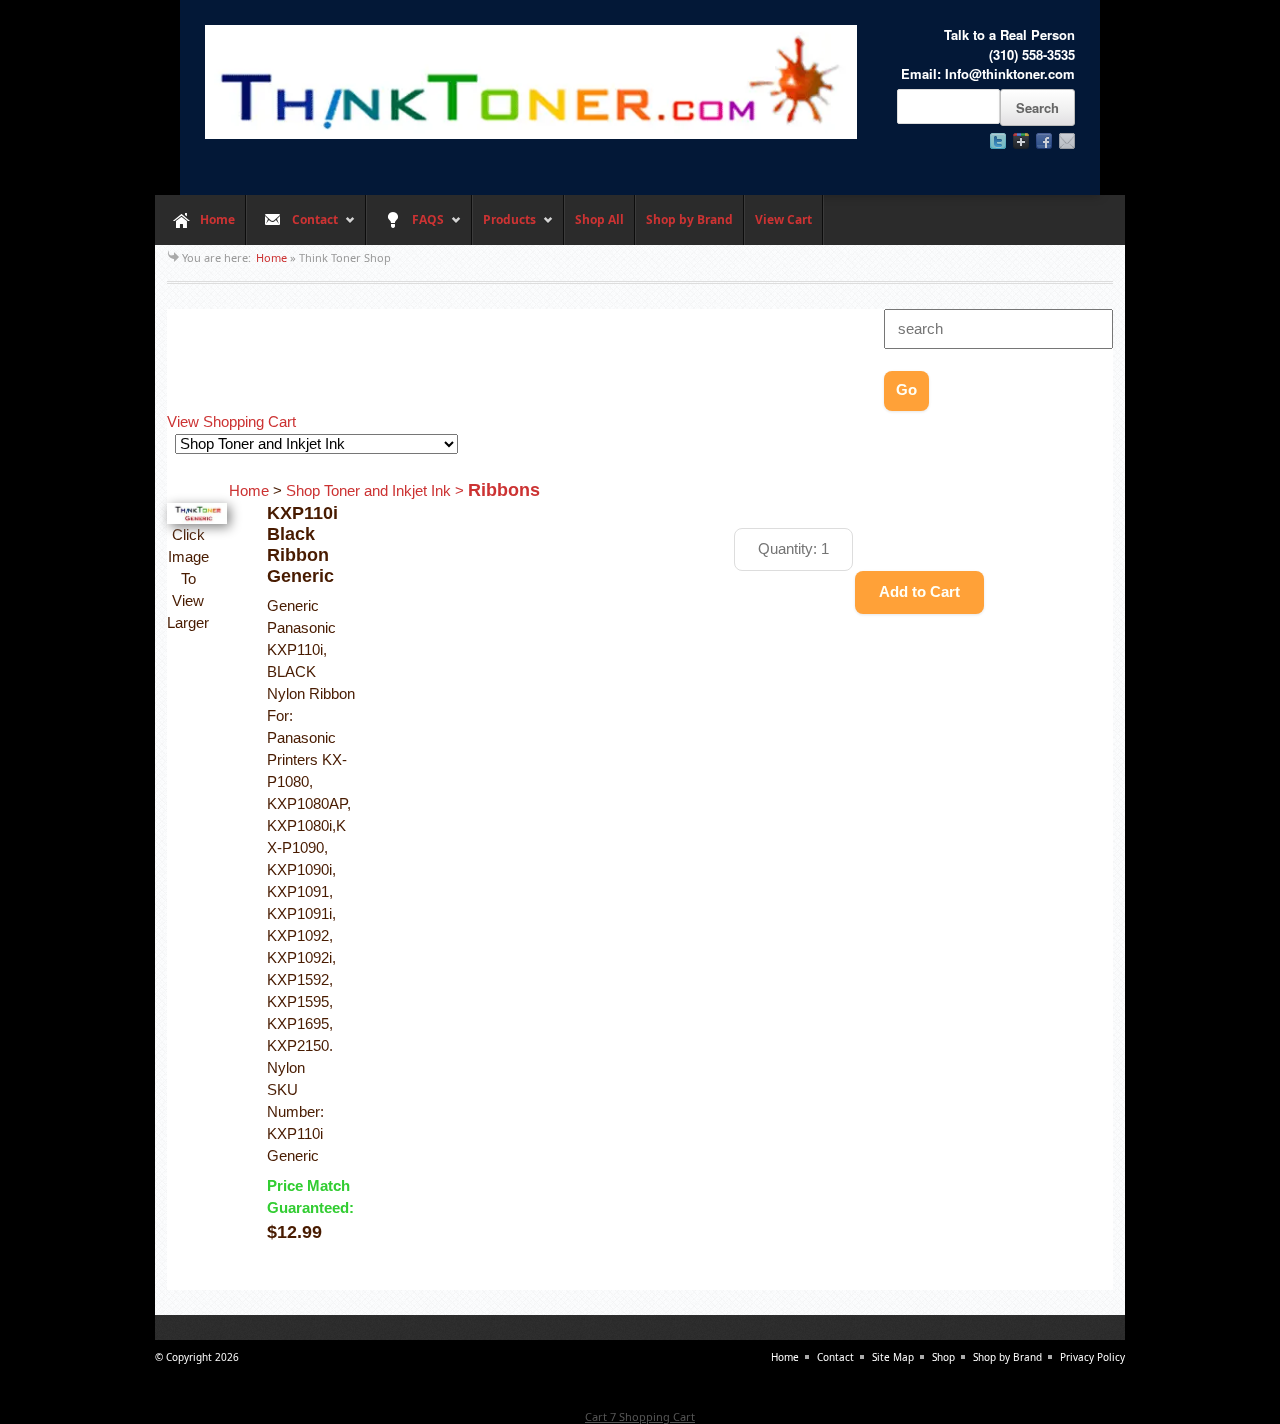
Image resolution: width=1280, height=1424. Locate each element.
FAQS (405, 228)
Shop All (599, 219)
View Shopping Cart (231, 422)
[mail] (1067, 141)
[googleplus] (1021, 141)
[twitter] (998, 141)
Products (504, 228)
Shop (943, 1357)
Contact (292, 228)
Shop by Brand (689, 219)
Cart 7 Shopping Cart (640, 1416)
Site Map (893, 1357)
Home (217, 219)
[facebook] (1044, 141)
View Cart (783, 219)
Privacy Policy (1092, 1357)
